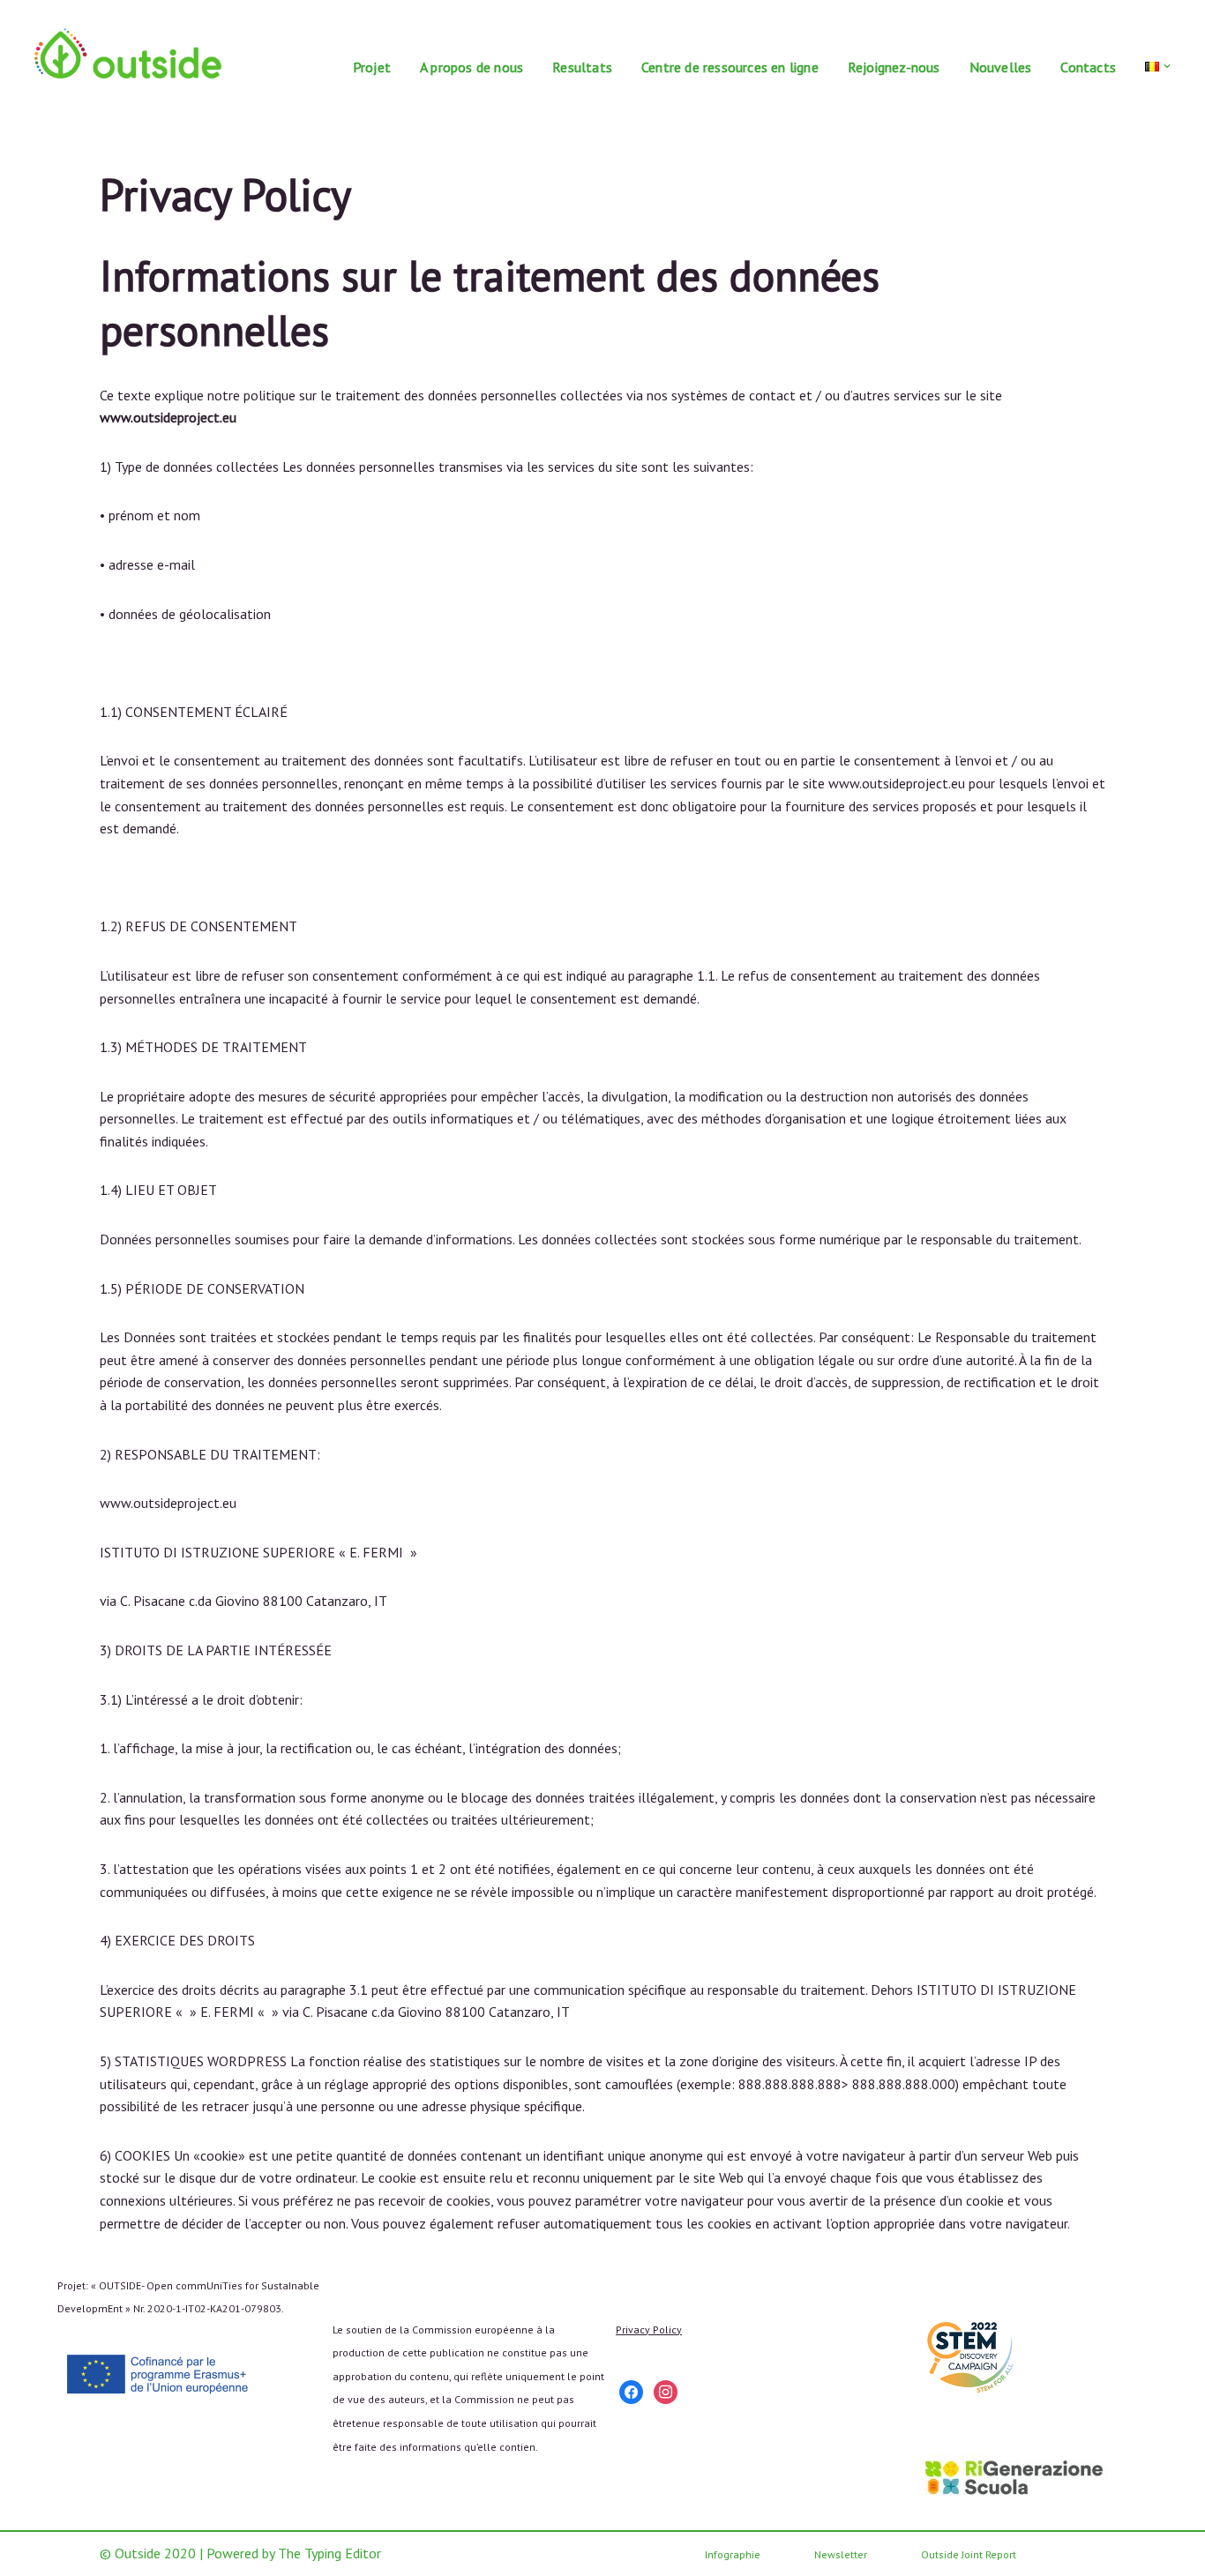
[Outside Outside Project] (128, 53)
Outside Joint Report (969, 2554)
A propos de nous (472, 67)
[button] (1167, 66)
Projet (372, 67)
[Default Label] (631, 2390)
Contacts (1088, 67)
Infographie (733, 2554)
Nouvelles (1001, 67)
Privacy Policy (649, 2330)
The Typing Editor (329, 2553)
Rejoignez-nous (894, 67)
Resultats (582, 67)
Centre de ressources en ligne (730, 67)
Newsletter (841, 2554)
